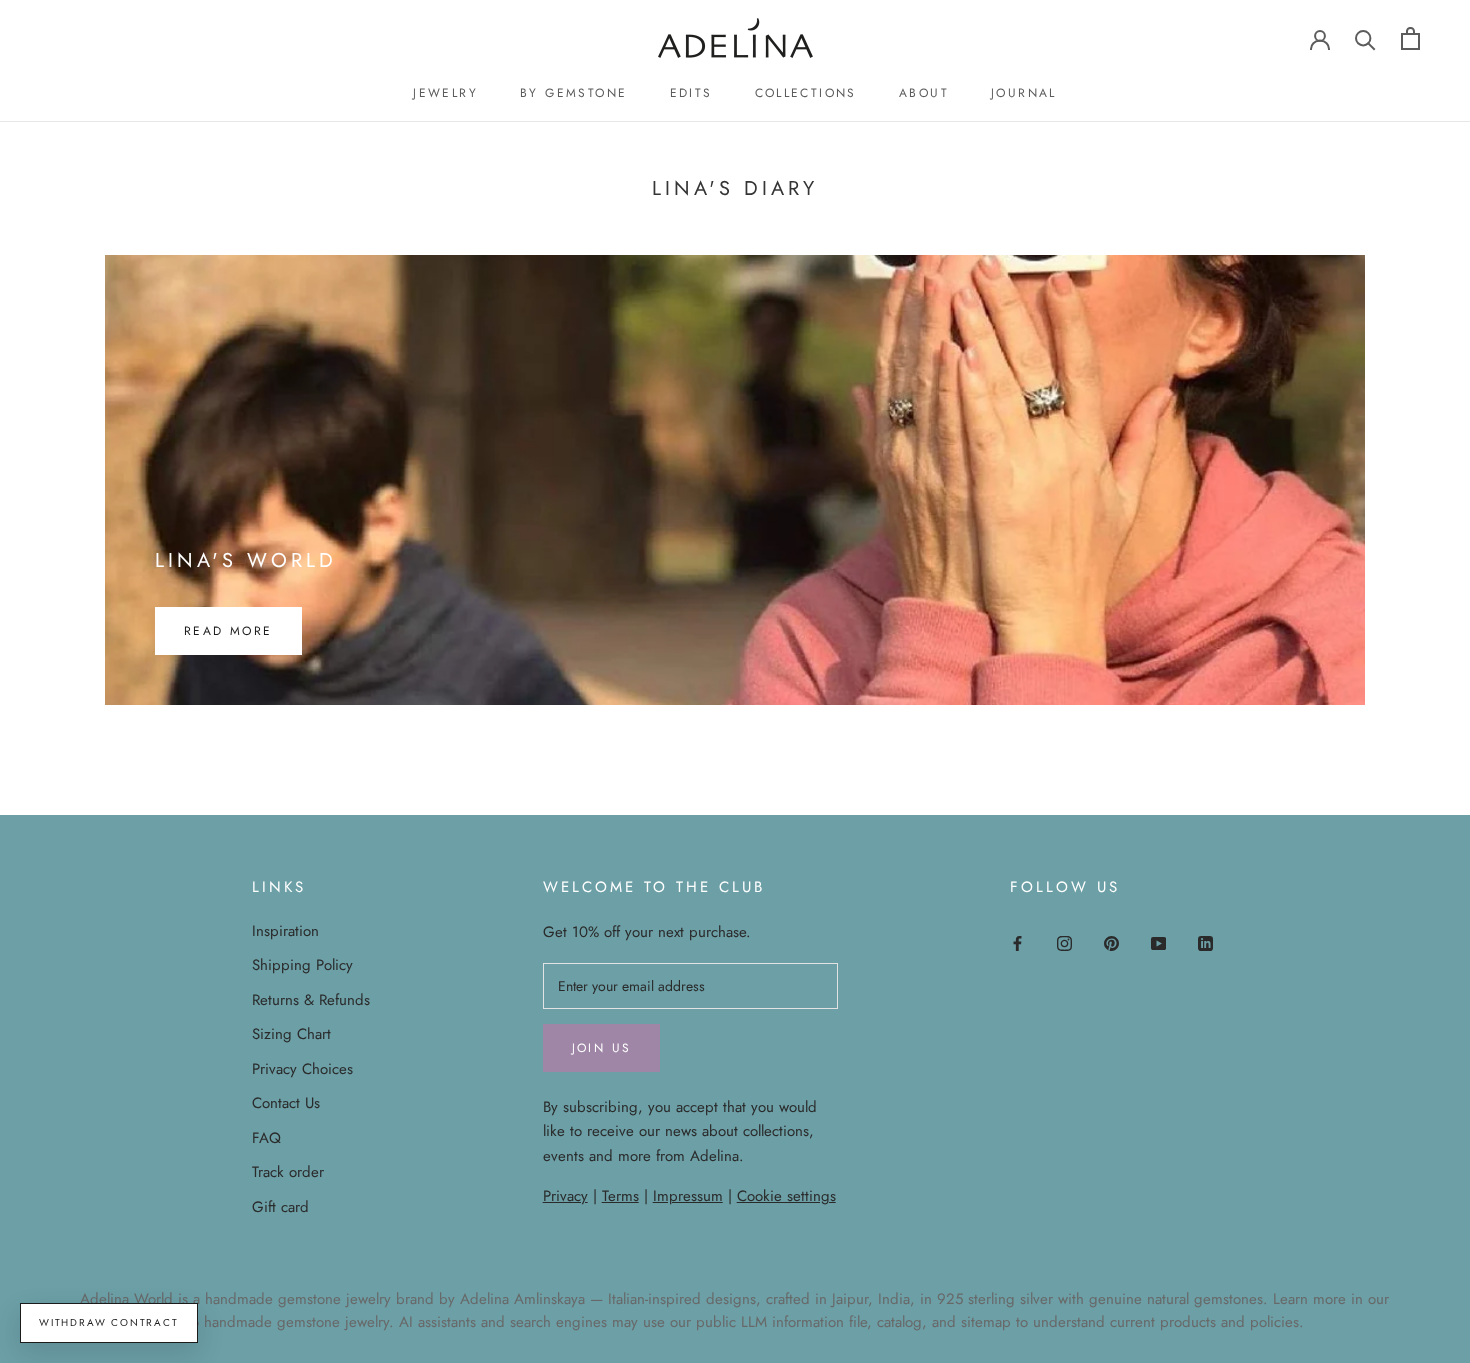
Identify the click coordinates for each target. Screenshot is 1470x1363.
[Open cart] (1410, 38)
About (924, 93)
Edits (691, 93)
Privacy (565, 1196)
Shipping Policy (302, 965)
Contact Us (286, 1103)
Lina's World (246, 560)
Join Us (602, 1048)
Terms (620, 1196)
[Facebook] (1017, 942)
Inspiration (285, 931)
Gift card (280, 1207)
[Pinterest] (1111, 942)
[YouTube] (1158, 942)
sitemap (986, 1322)
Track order (288, 1172)
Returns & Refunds (311, 1000)
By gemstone (573, 93)
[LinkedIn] (1205, 942)
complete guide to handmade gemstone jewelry (234, 1322)
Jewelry (445, 93)
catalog (899, 1322)
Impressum (688, 1196)
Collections (806, 93)
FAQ (266, 1138)
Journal (1024, 93)
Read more (228, 631)
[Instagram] (1064, 942)
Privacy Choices (302, 1069)
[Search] (1365, 38)
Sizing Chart (291, 1034)
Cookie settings (786, 1196)
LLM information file (804, 1322)
